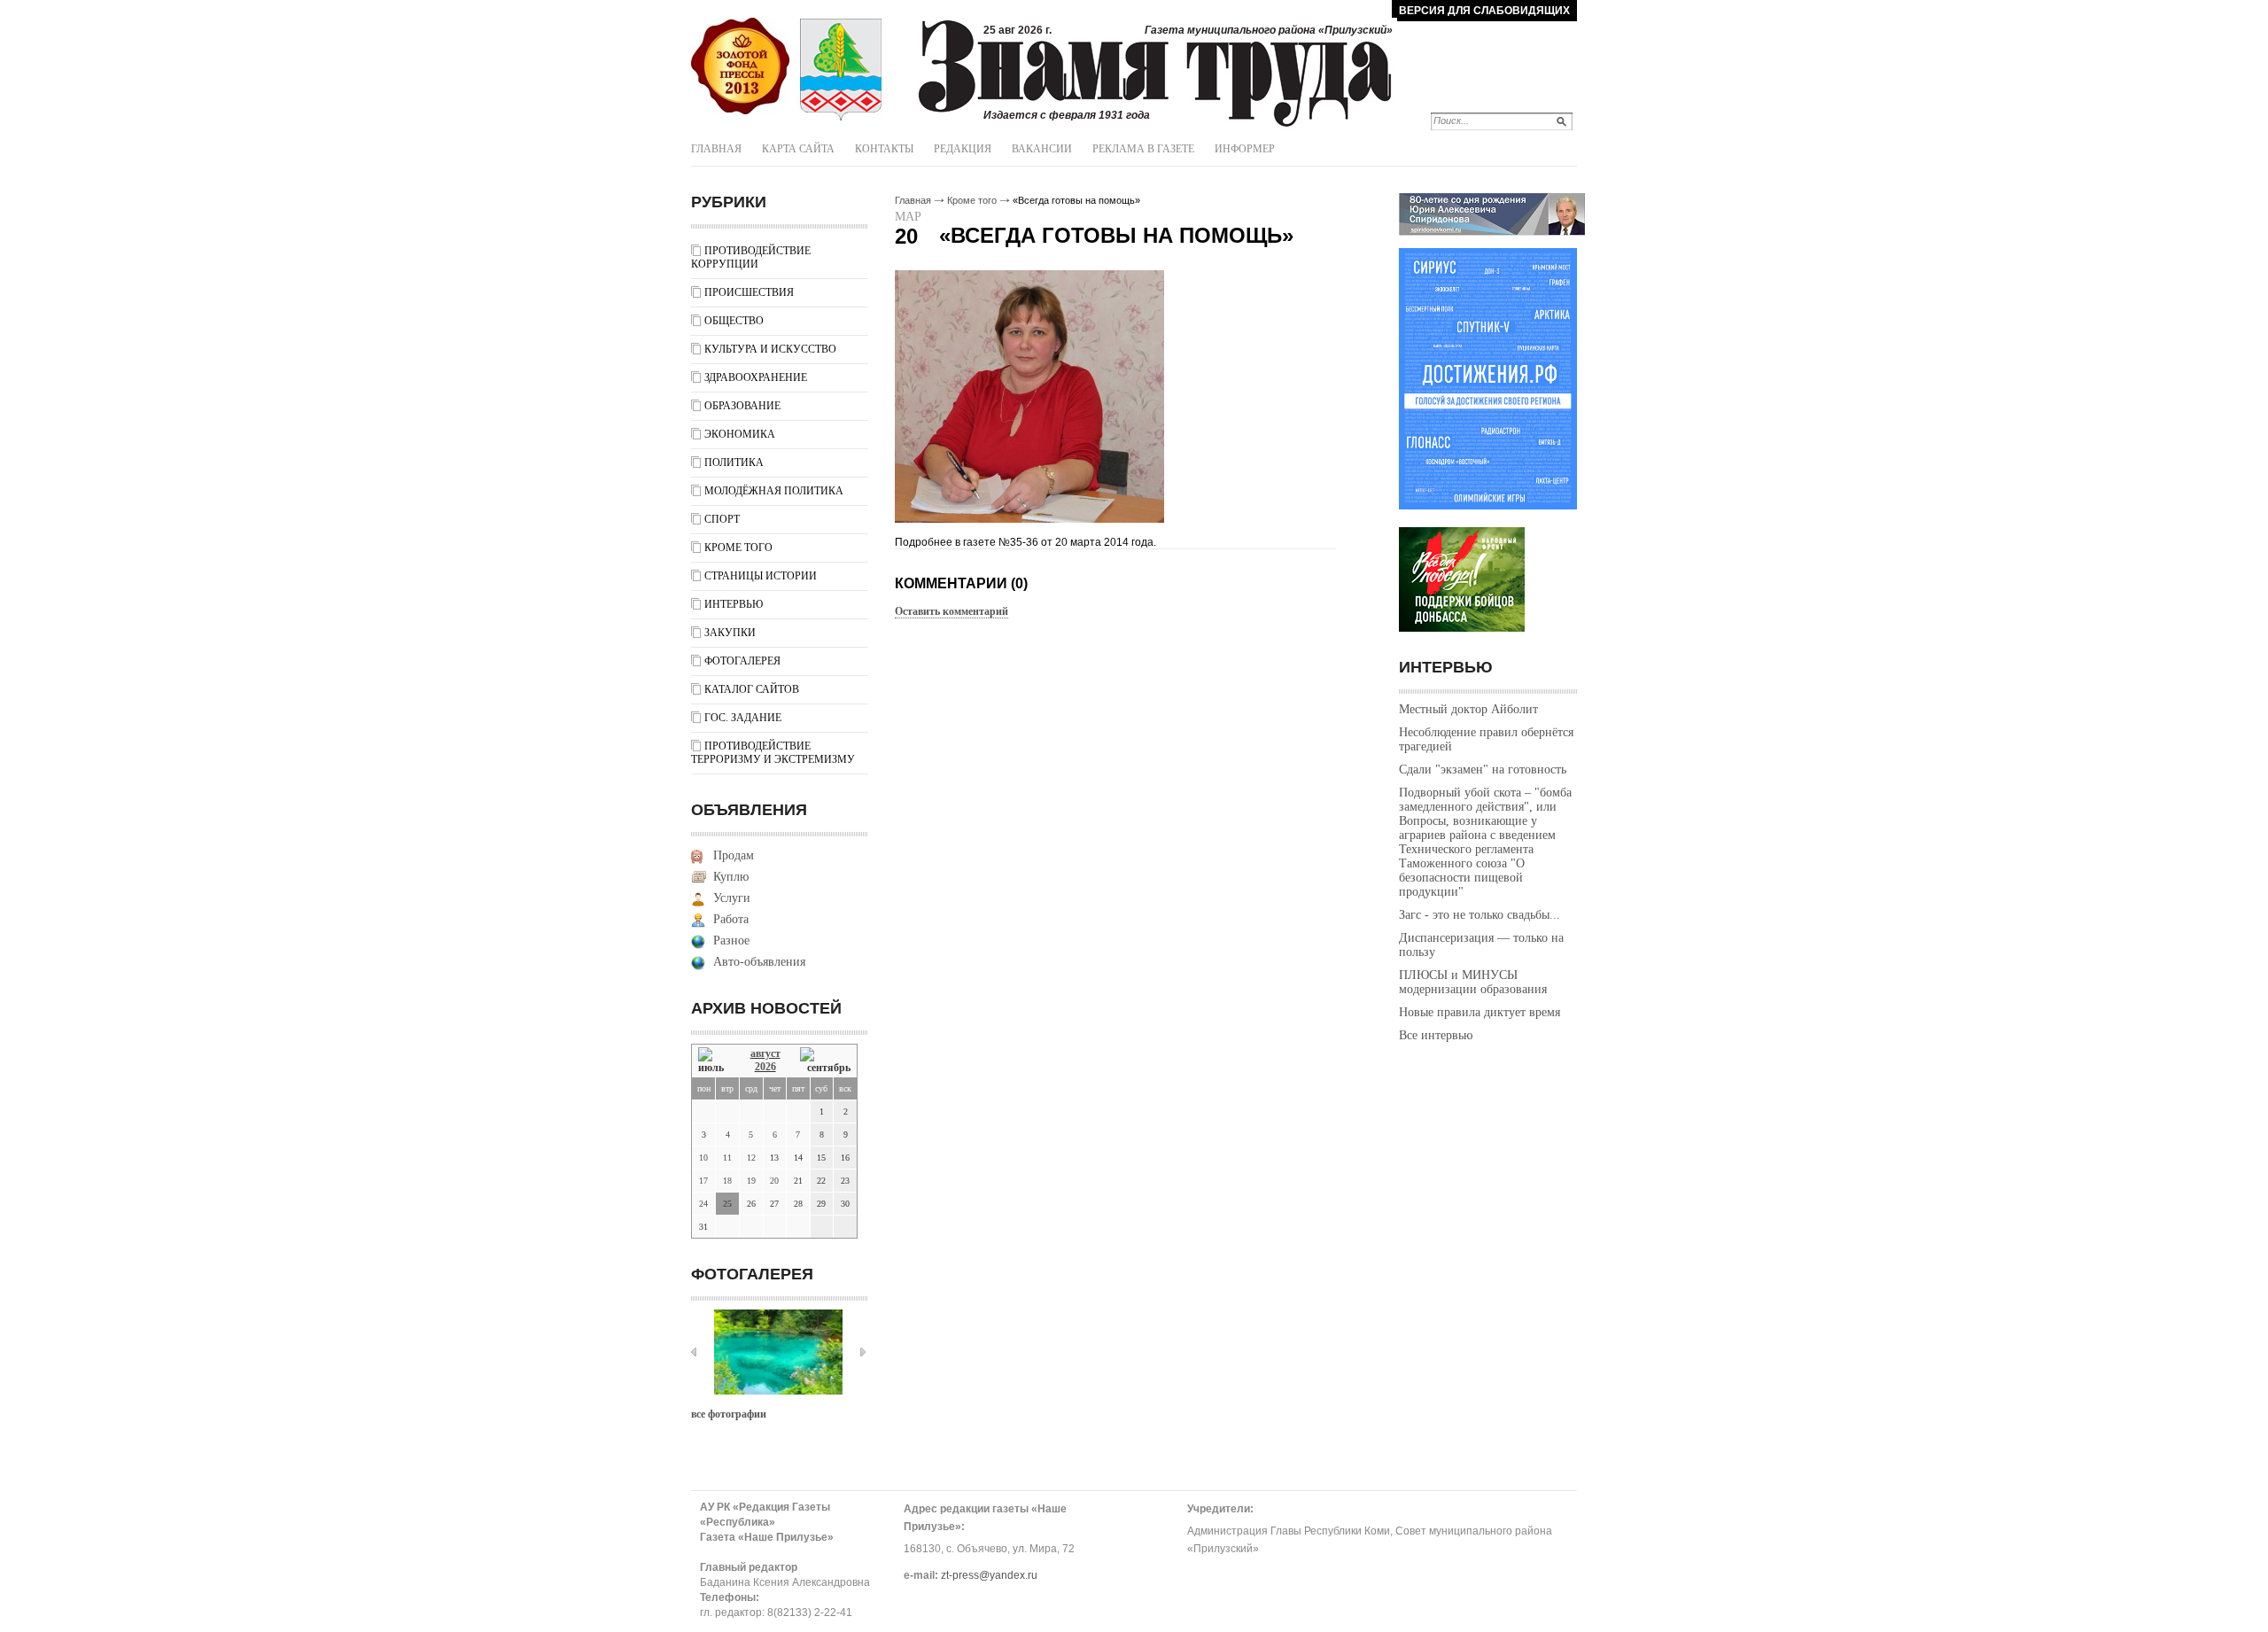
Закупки (730, 633)
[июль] (714, 1061)
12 (751, 1158)
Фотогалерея (742, 661)
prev (694, 1352)
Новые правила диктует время (1480, 1012)
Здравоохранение (756, 377)
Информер (1245, 149)
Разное (731, 940)
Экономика (740, 434)
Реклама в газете (1143, 149)
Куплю (731, 877)
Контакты (884, 149)
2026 (765, 1067)
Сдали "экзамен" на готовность (1483, 769)
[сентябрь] (825, 1061)
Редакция (963, 149)
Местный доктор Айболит (1468, 709)
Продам (734, 855)
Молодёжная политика (774, 491)
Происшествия (749, 292)
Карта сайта (798, 149)
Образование (742, 406)
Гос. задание (743, 718)
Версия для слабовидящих (1484, 11)
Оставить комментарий (951, 611)
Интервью (734, 604)
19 (751, 1181)
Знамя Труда (740, 66)
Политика (734, 462)
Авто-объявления (759, 962)
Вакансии (1042, 149)
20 (774, 1181)
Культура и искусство (770, 349)
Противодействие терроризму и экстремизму (773, 753)
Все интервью (1436, 1035)
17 (703, 1181)
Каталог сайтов (752, 689)
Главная (716, 149)
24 (703, 1204)
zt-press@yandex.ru (989, 1575)
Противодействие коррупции (751, 257)
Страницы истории (761, 576)
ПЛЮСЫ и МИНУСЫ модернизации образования (1473, 982)
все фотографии (729, 1414)
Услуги (732, 898)
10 (703, 1158)
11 (727, 1158)
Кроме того (738, 548)
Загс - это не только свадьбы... (1480, 915)
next (863, 1352)
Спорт (722, 519)
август (765, 1053)
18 (727, 1181)
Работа (731, 919)
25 (727, 1204)
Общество (734, 321)
